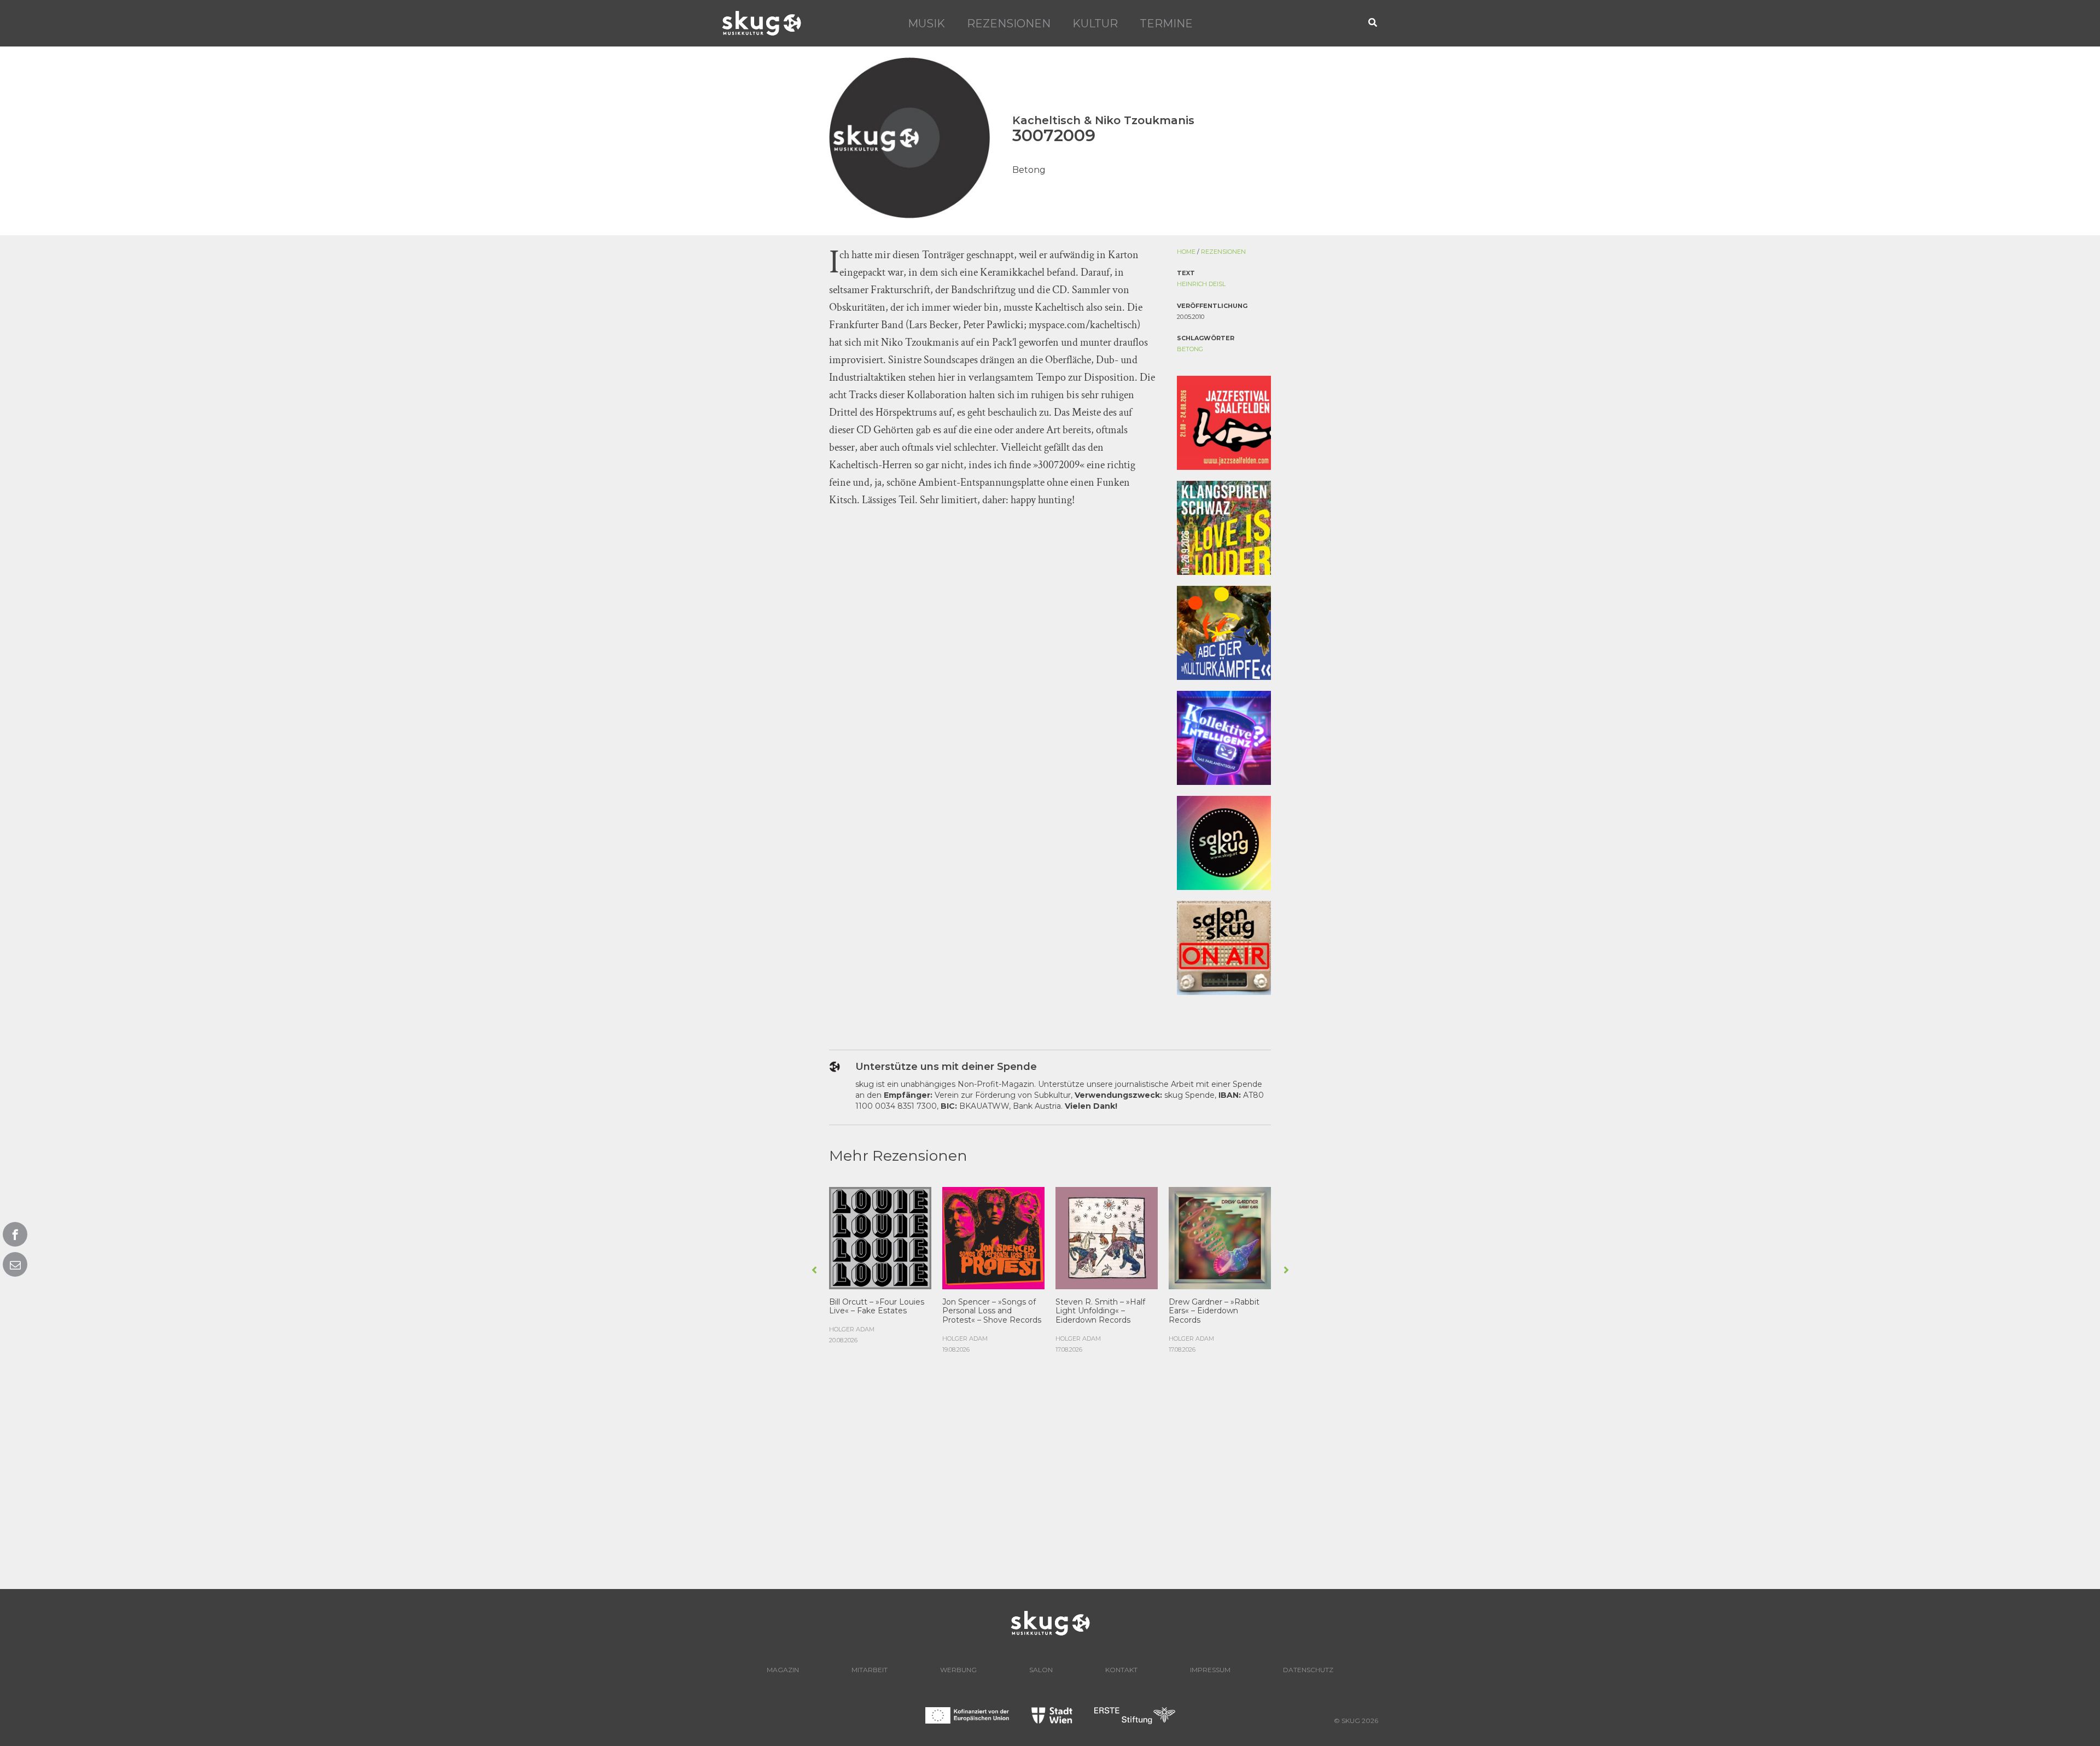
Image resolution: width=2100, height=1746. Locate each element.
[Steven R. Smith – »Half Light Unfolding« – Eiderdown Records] (1107, 1237)
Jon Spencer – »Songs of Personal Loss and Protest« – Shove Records (992, 1311)
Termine (1166, 24)
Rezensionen (1009, 24)
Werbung (958, 1670)
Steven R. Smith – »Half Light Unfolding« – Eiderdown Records (1100, 1311)
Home (1186, 252)
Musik (926, 24)
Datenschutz (1308, 1670)
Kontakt (1121, 1670)
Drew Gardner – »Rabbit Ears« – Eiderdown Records (1214, 1311)
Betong (1190, 349)
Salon (1041, 1670)
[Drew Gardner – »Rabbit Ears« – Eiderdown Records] (1220, 1237)
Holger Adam (852, 1329)
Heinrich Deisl (1201, 284)
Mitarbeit (870, 1670)
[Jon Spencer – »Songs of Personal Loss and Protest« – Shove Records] (993, 1237)
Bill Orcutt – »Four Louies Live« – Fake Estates (877, 1306)
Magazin (783, 1670)
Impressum (1210, 1670)
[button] (1373, 23)
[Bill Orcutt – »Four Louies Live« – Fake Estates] (880, 1237)
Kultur (1095, 24)
